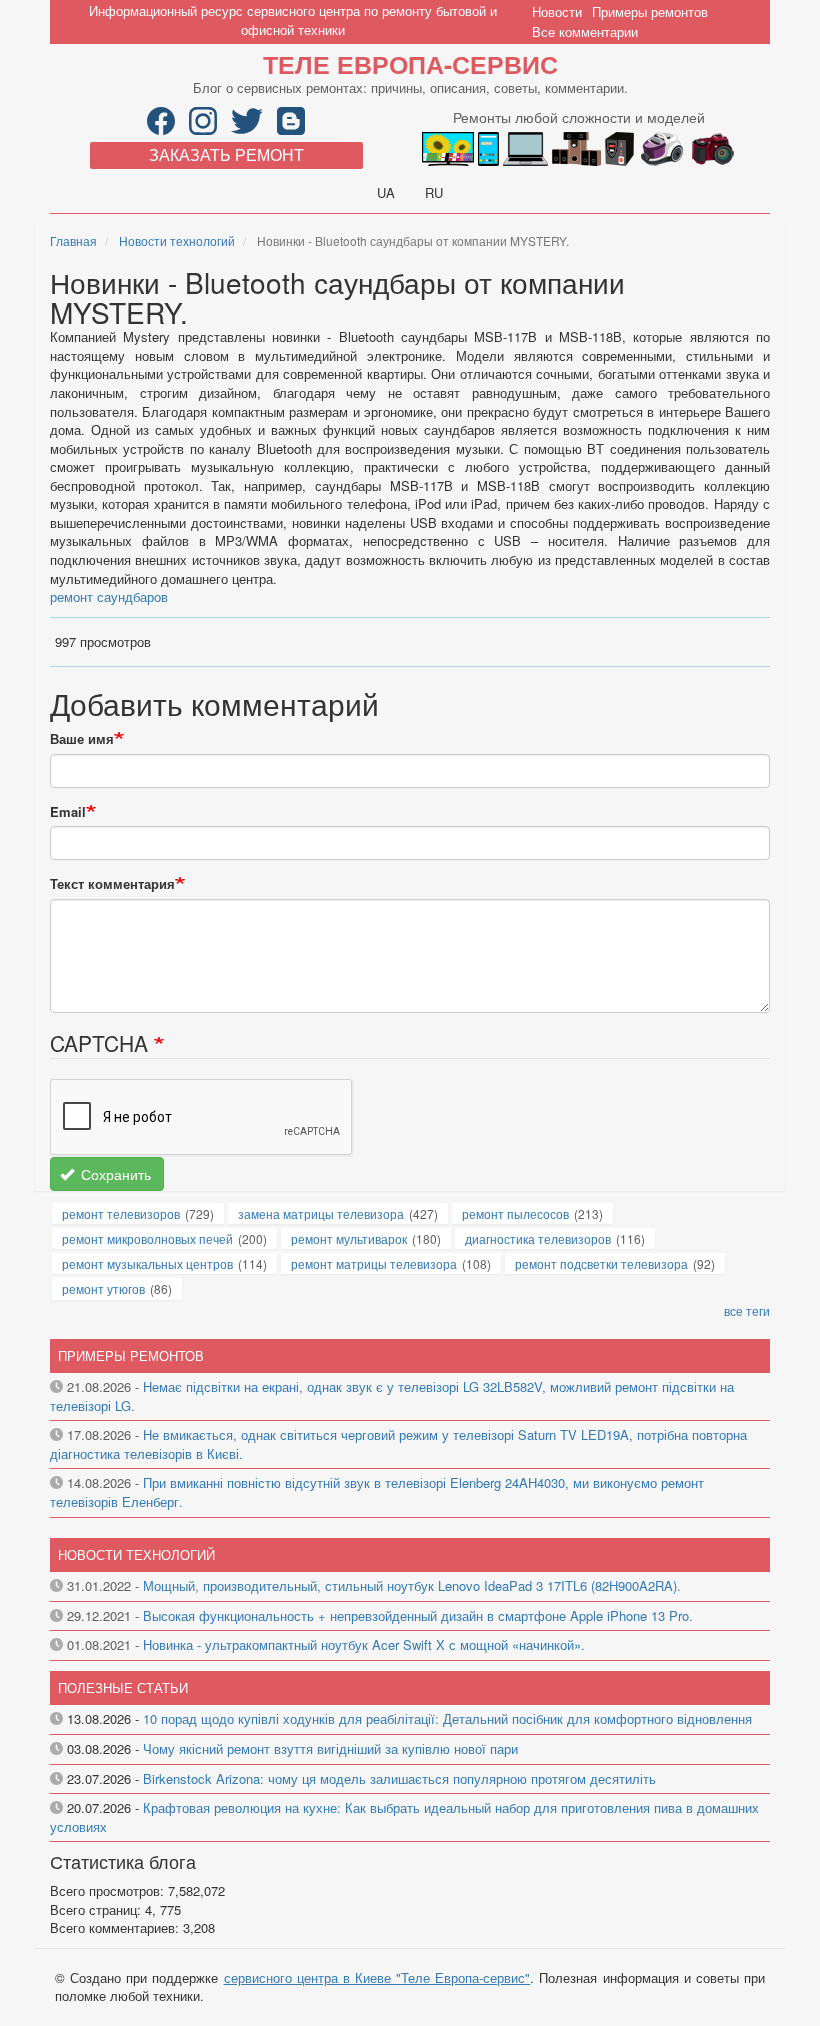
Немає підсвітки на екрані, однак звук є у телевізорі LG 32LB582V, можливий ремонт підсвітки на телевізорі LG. (392, 1396)
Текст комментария (112, 884)
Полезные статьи (123, 1687)
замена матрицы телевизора (321, 1213)
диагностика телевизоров (538, 1238)
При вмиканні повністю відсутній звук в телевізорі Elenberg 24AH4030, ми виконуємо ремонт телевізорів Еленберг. (377, 1492)
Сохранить (114, 1174)
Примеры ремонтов (650, 11)
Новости (557, 11)
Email (68, 812)
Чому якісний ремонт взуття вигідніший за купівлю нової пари (330, 1748)
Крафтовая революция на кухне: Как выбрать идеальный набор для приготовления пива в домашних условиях (404, 1817)
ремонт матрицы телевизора (374, 1263)
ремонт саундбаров (109, 596)
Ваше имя (82, 739)
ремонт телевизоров (121, 1213)
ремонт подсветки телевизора (601, 1263)
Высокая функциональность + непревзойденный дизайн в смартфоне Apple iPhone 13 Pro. (418, 1615)
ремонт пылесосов (515, 1213)
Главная (73, 240)
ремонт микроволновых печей (147, 1238)
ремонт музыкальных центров (147, 1263)
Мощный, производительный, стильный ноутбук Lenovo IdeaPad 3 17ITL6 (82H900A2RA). (412, 1585)
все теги (747, 1310)
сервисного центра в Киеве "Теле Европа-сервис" (377, 1977)
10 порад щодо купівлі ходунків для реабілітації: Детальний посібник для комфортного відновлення (447, 1718)
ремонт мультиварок (349, 1238)
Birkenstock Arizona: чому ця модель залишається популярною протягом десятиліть (399, 1778)
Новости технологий (177, 240)
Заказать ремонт (226, 154)
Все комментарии (585, 31)
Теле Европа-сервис (410, 64)
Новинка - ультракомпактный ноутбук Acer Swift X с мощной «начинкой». (364, 1644)
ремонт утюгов (103, 1288)
